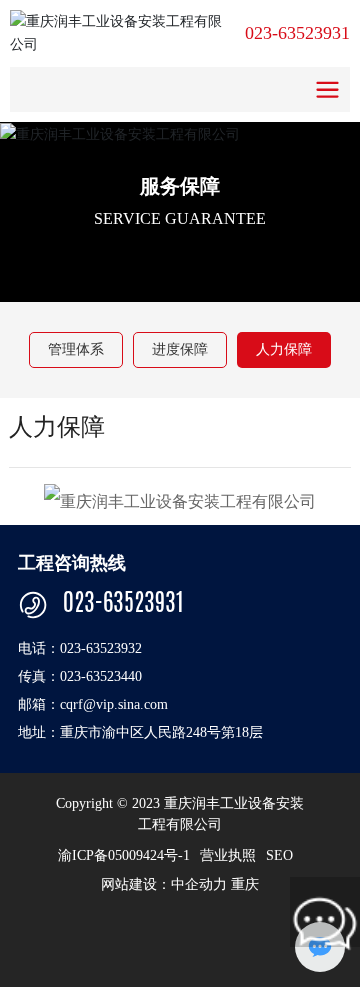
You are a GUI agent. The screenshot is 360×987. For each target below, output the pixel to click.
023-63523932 (101, 648)
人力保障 (284, 350)
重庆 (245, 884)
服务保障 (180, 185)
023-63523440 (101, 676)
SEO (279, 855)
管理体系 (76, 350)
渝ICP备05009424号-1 (124, 855)
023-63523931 (297, 33)
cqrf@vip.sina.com (114, 704)
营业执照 (228, 855)
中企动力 (199, 884)
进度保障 (180, 350)
